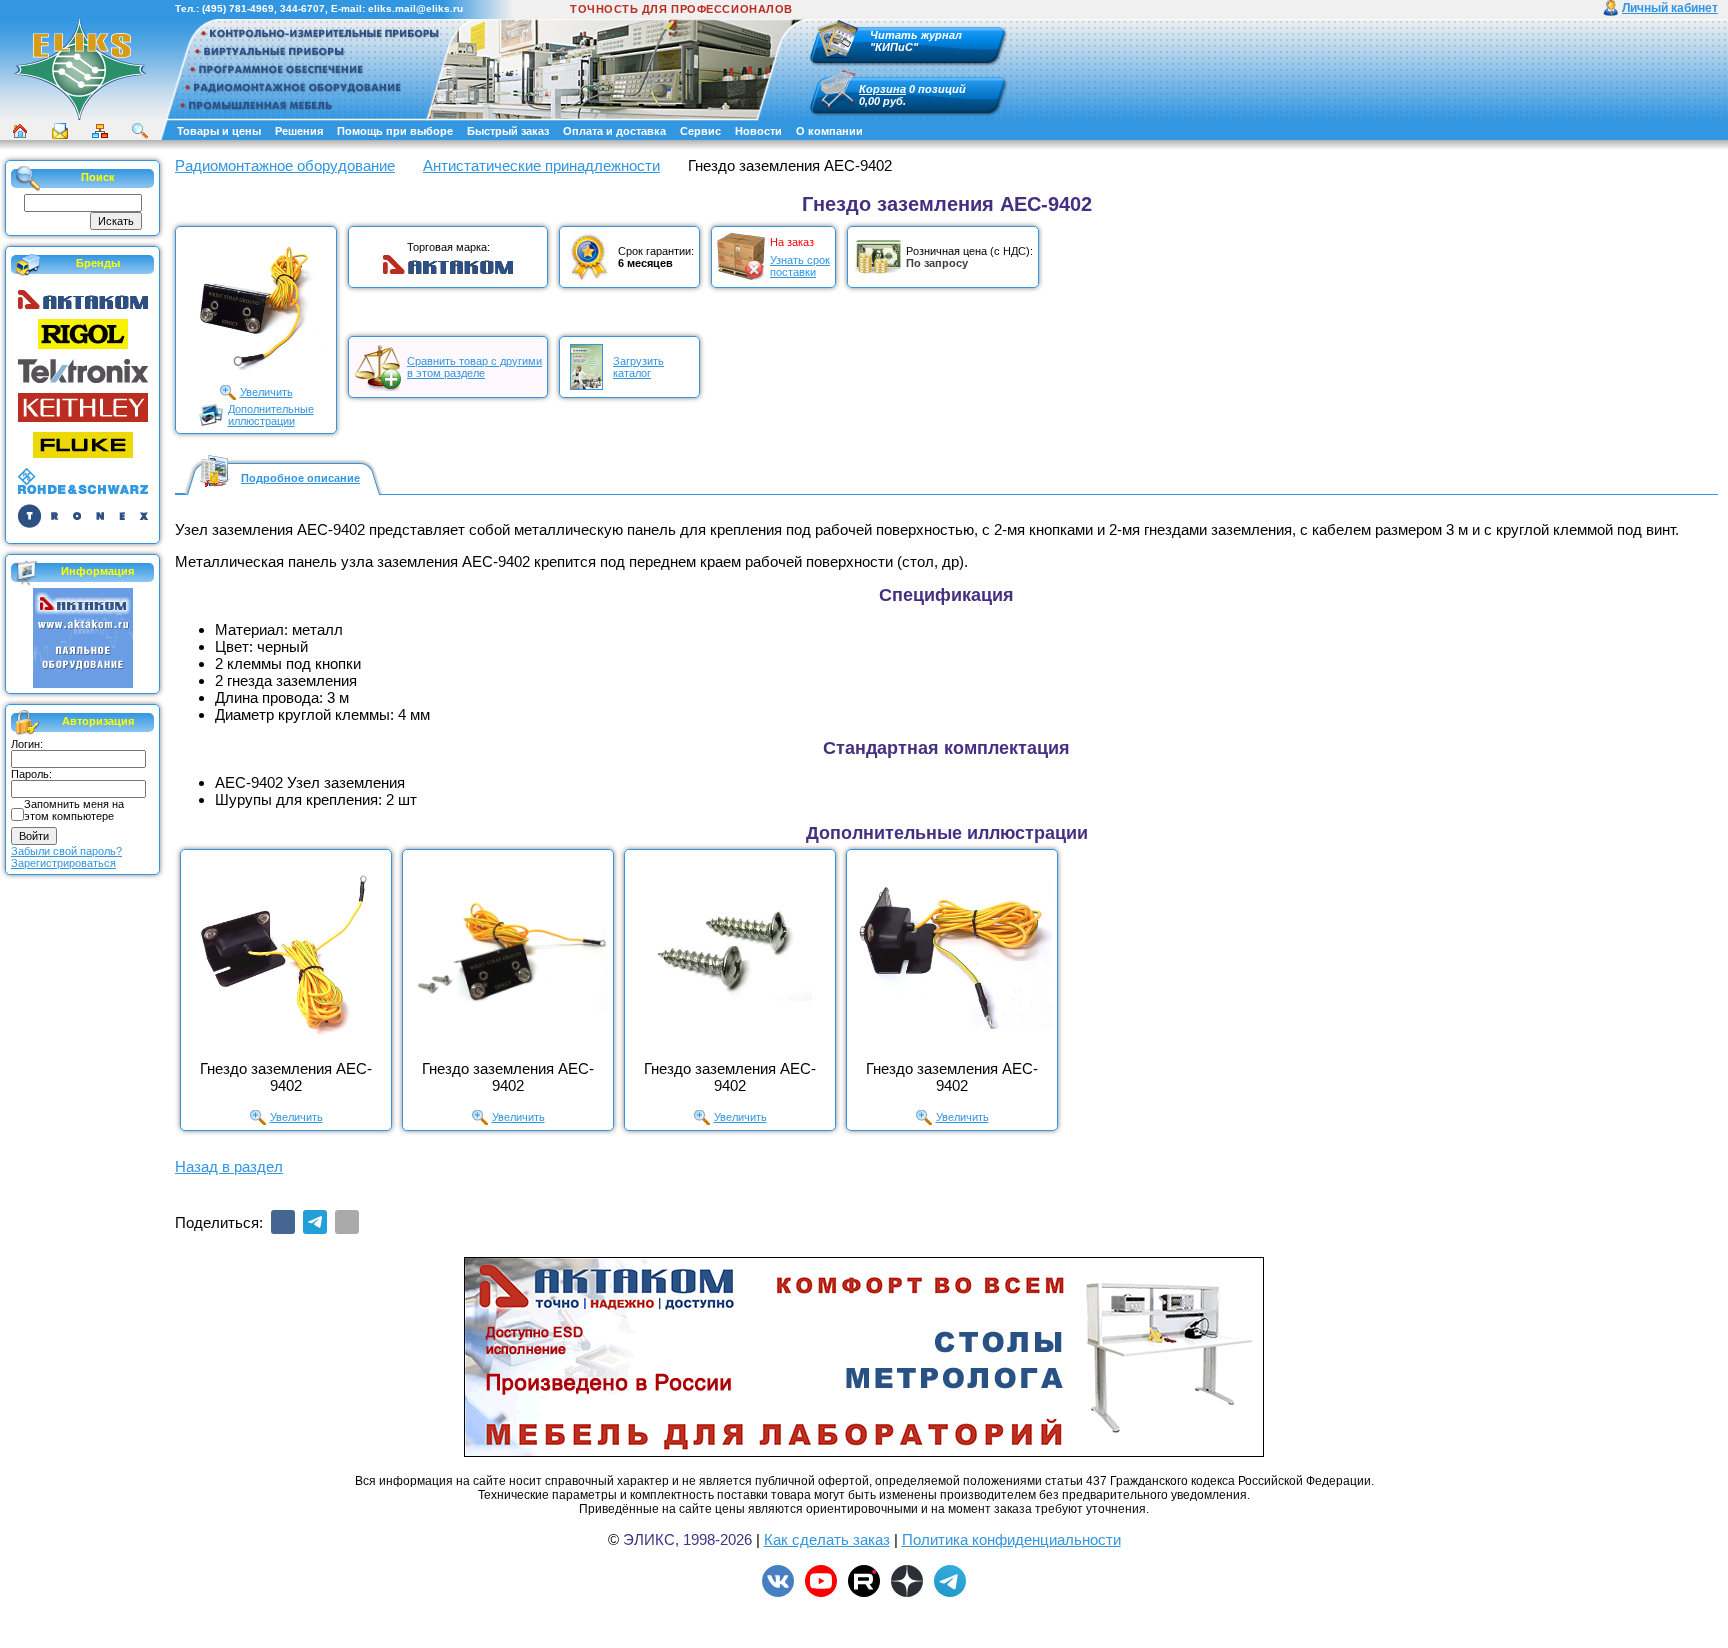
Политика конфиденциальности (1011, 1539)
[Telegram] (315, 1222)
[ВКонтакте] (283, 1222)
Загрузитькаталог (638, 367)
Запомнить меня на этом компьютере (74, 810)
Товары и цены (219, 131)
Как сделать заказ (827, 1539)
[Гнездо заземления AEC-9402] (286, 955)
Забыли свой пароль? (66, 851)
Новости (758, 131)
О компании (829, 131)
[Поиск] (140, 131)
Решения (299, 131)
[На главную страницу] (80, 69)
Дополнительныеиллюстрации (271, 415)
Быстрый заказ (508, 131)
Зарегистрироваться (63, 863)
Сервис (700, 131)
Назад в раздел (229, 1166)
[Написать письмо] (60, 131)
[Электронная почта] (347, 1222)
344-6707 (302, 8)
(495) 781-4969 (238, 8)
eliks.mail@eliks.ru (415, 8)
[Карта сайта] (100, 131)
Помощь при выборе (395, 131)
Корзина (882, 89)
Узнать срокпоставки (800, 266)
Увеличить (266, 392)
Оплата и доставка (614, 131)
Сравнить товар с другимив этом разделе (474, 367)
